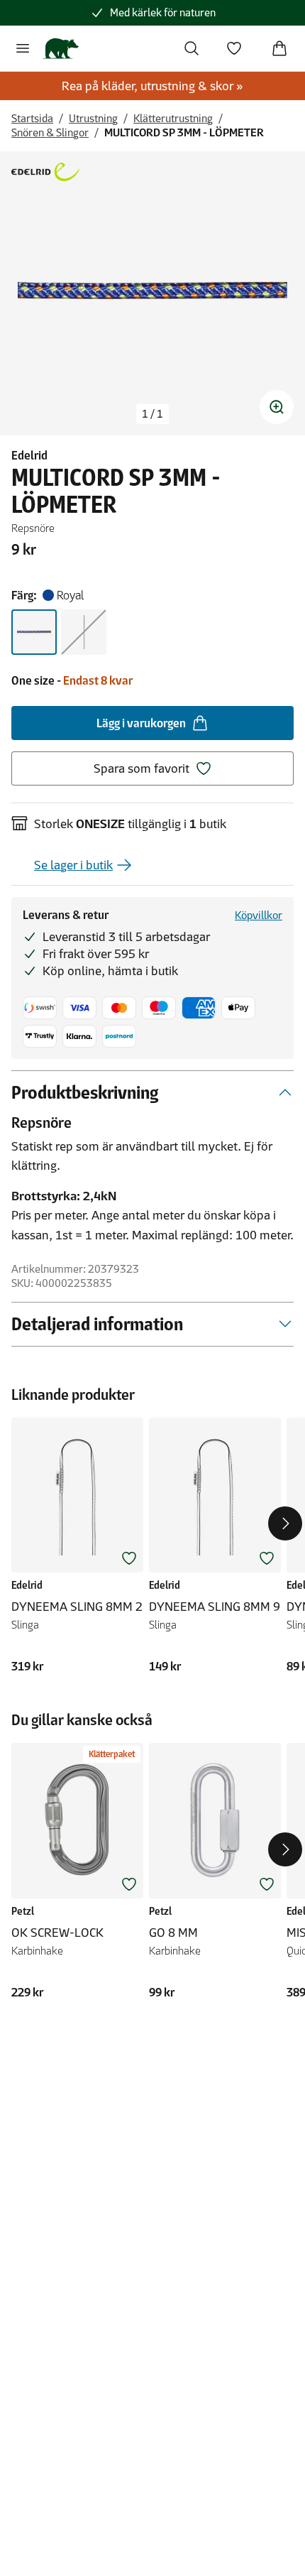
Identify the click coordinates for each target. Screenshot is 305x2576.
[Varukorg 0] (279, 48)
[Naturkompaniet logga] (61, 48)
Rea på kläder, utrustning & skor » (152, 86)
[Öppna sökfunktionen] (192, 48)
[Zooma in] (277, 407)
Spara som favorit (142, 768)
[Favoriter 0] (234, 48)
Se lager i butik (73, 865)
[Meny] (23, 48)
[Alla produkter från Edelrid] (45, 172)
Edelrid (29, 455)
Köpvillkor (259, 915)
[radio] (34, 632)
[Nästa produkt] (285, 1523)
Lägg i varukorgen (141, 723)
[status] (152, 414)
